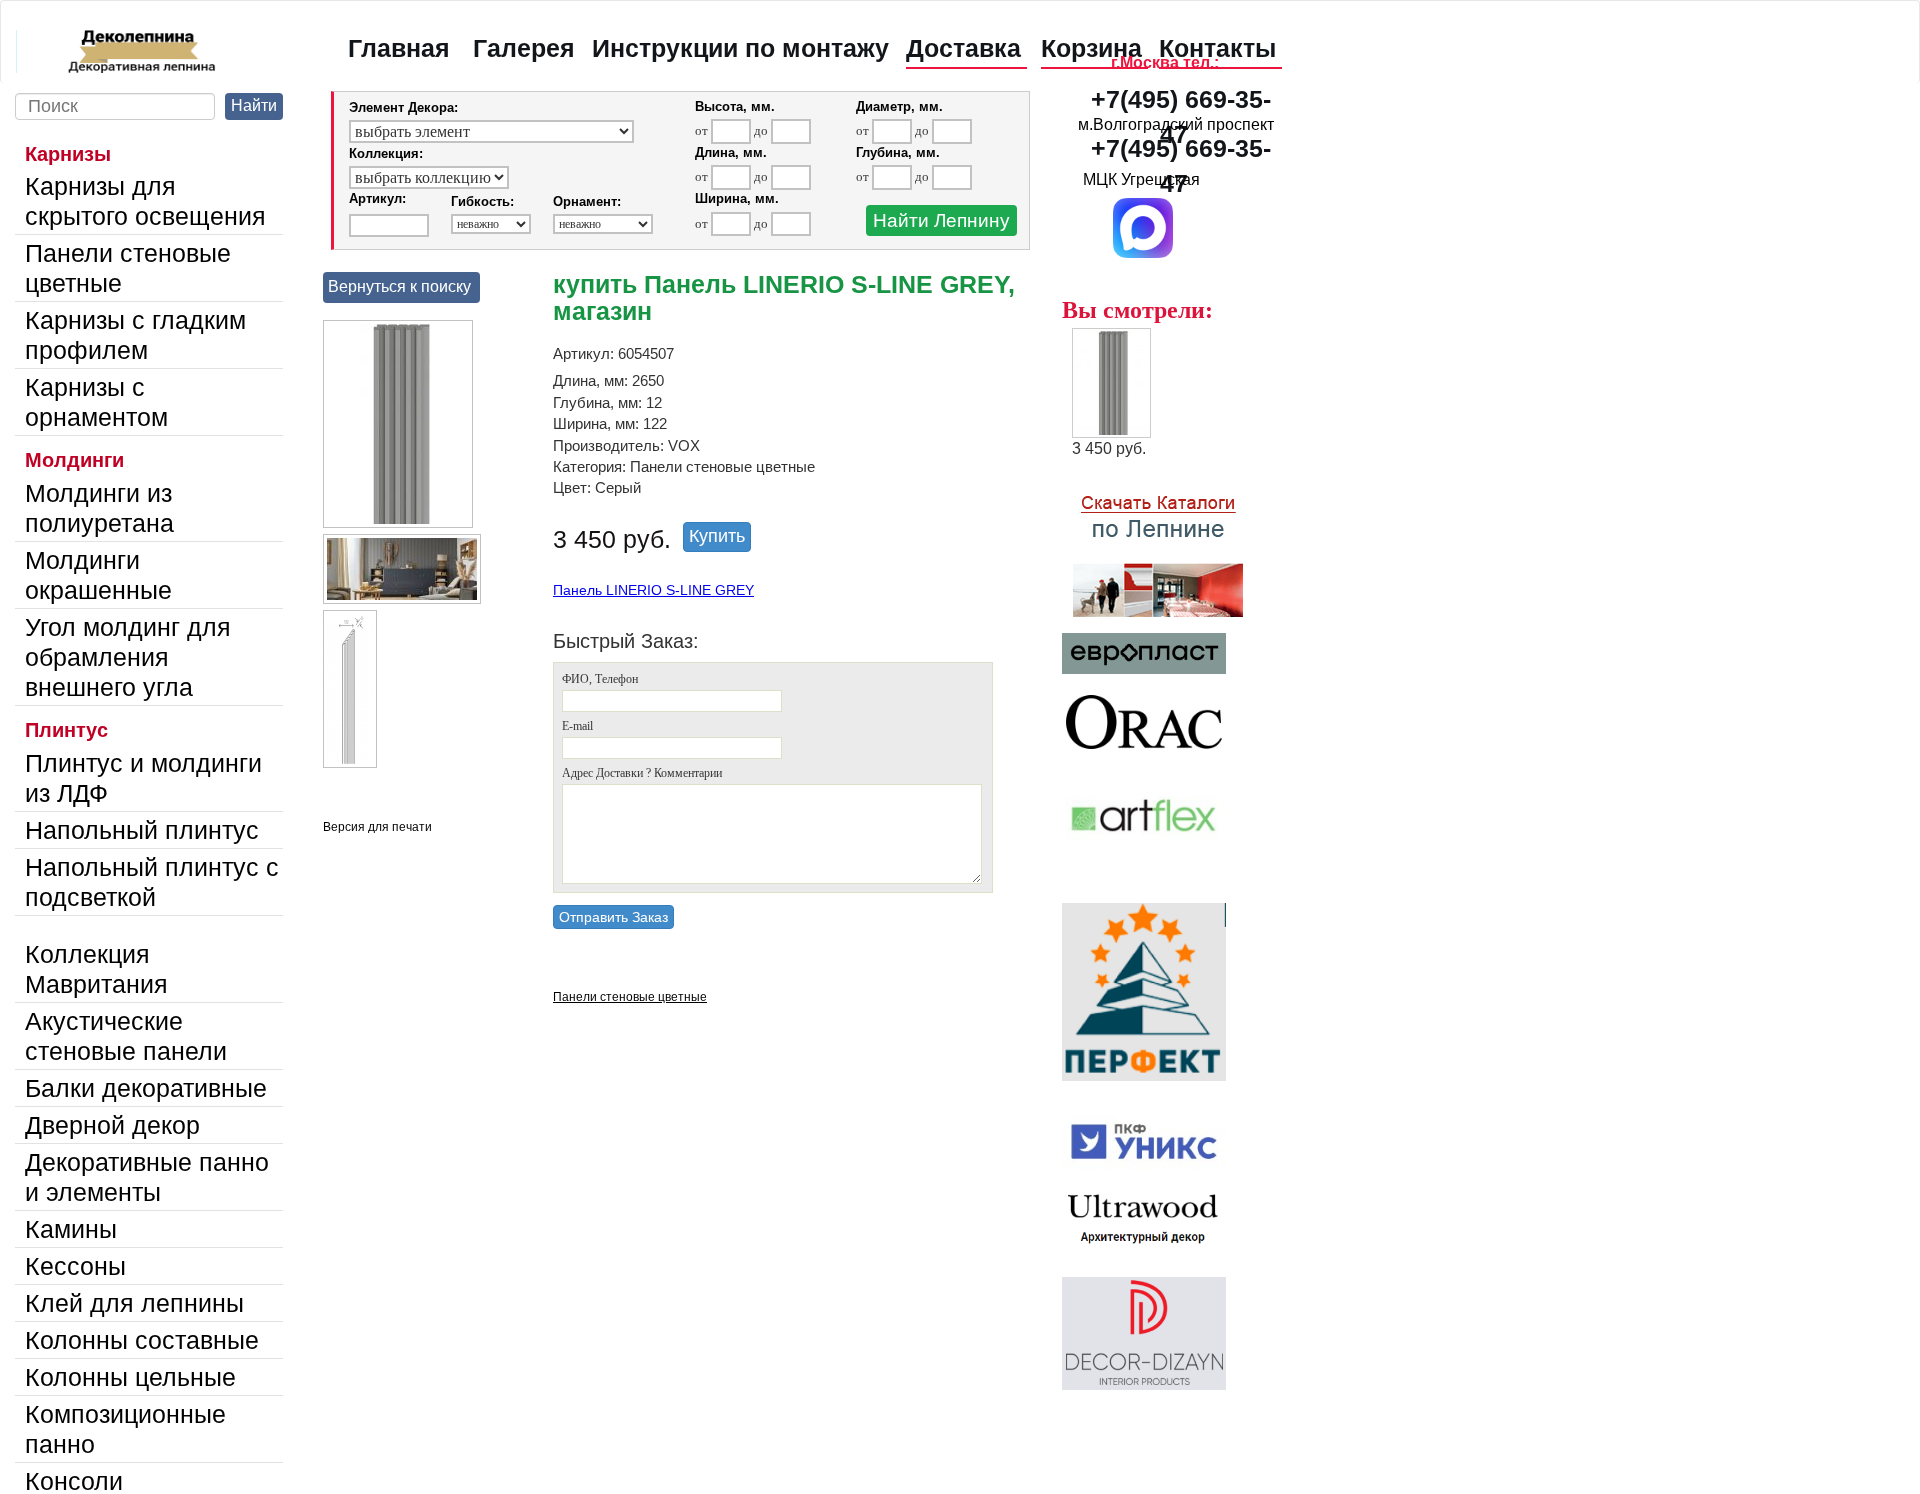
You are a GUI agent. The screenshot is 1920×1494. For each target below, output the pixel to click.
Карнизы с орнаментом (96, 402)
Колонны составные (142, 1340)
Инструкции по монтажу (740, 48)
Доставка (963, 48)
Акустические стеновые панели (126, 1036)
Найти (254, 105)
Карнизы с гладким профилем (135, 335)
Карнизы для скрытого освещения (145, 201)
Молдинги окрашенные (98, 575)
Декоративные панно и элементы (147, 1177)
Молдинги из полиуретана (99, 508)
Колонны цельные (130, 1377)
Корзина (1091, 48)
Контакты (1217, 48)
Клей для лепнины (134, 1303)
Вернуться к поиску (399, 286)
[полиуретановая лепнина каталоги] (1176, 545)
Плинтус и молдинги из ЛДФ (143, 778)
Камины (71, 1229)
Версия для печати (377, 827)
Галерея (524, 48)
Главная (399, 48)
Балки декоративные (146, 1088)
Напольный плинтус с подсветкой (152, 882)
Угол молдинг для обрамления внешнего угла (128, 657)
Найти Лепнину (941, 220)
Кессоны (75, 1266)
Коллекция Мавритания (96, 969)
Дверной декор (112, 1125)
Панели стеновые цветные (128, 268)
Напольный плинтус (142, 830)
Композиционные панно (125, 1429)
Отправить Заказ (613, 917)
